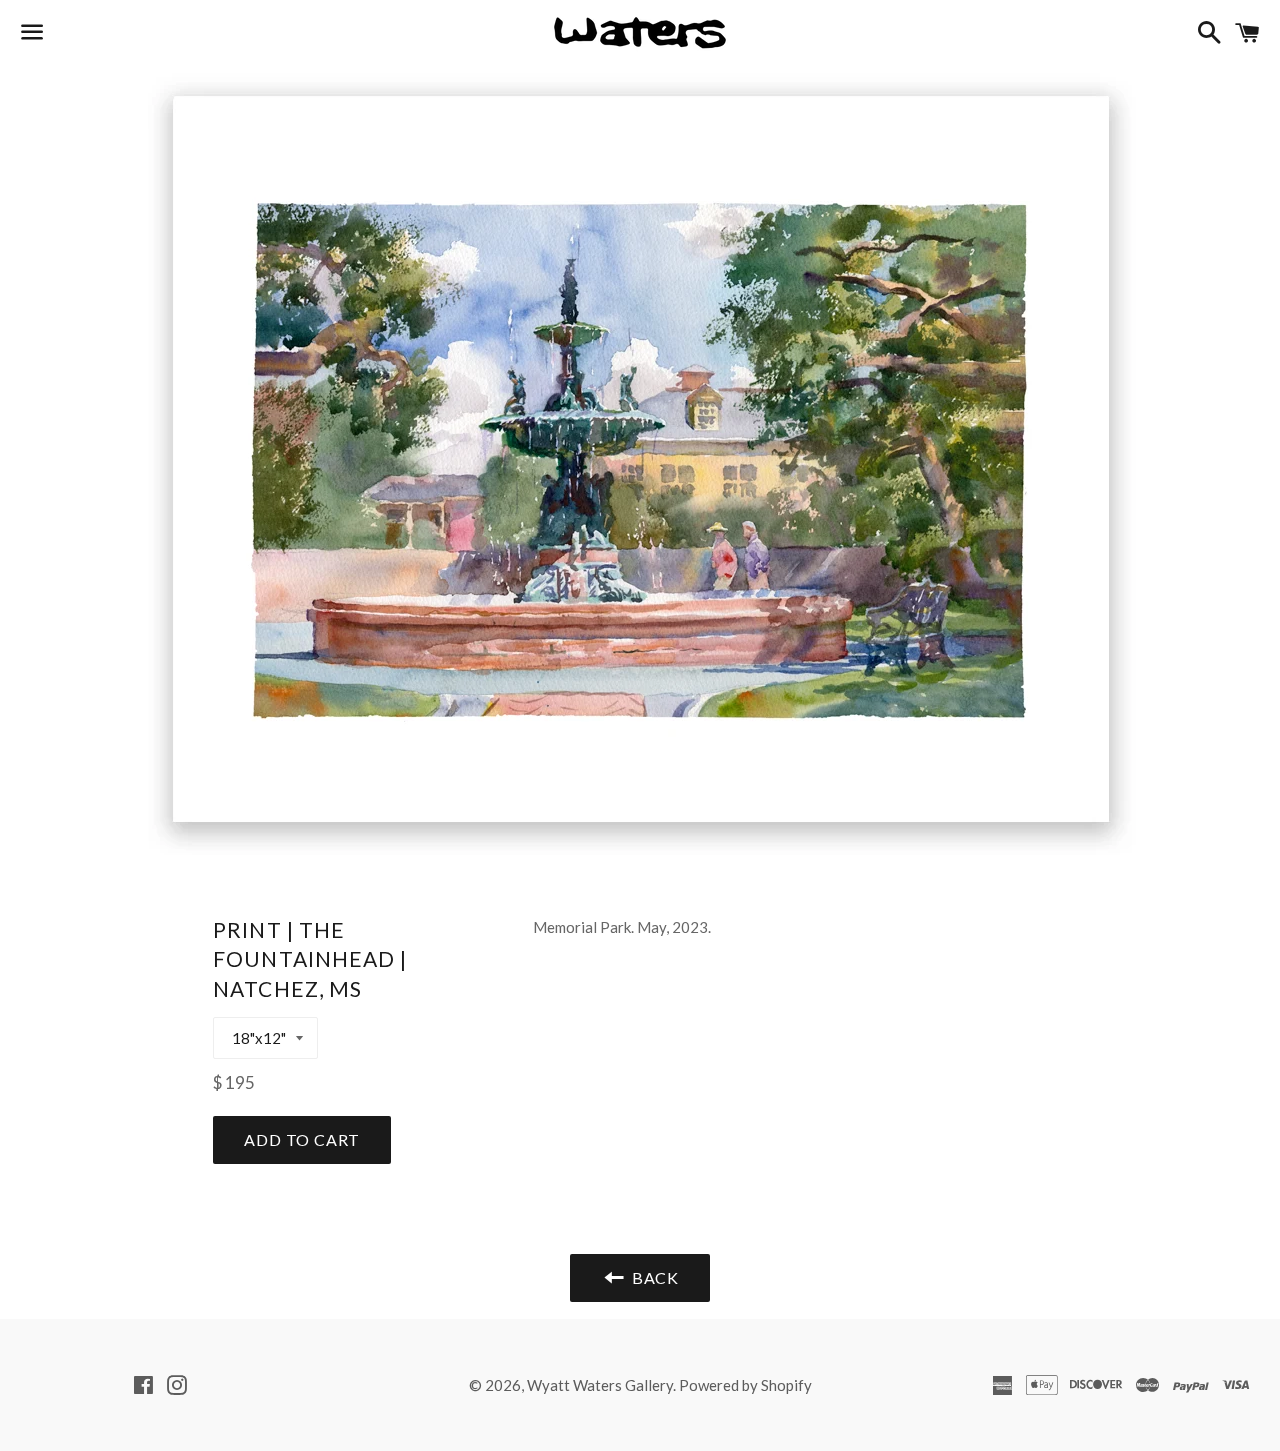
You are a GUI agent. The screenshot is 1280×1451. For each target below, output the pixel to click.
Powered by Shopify (745, 1385)
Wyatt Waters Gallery (600, 1385)
